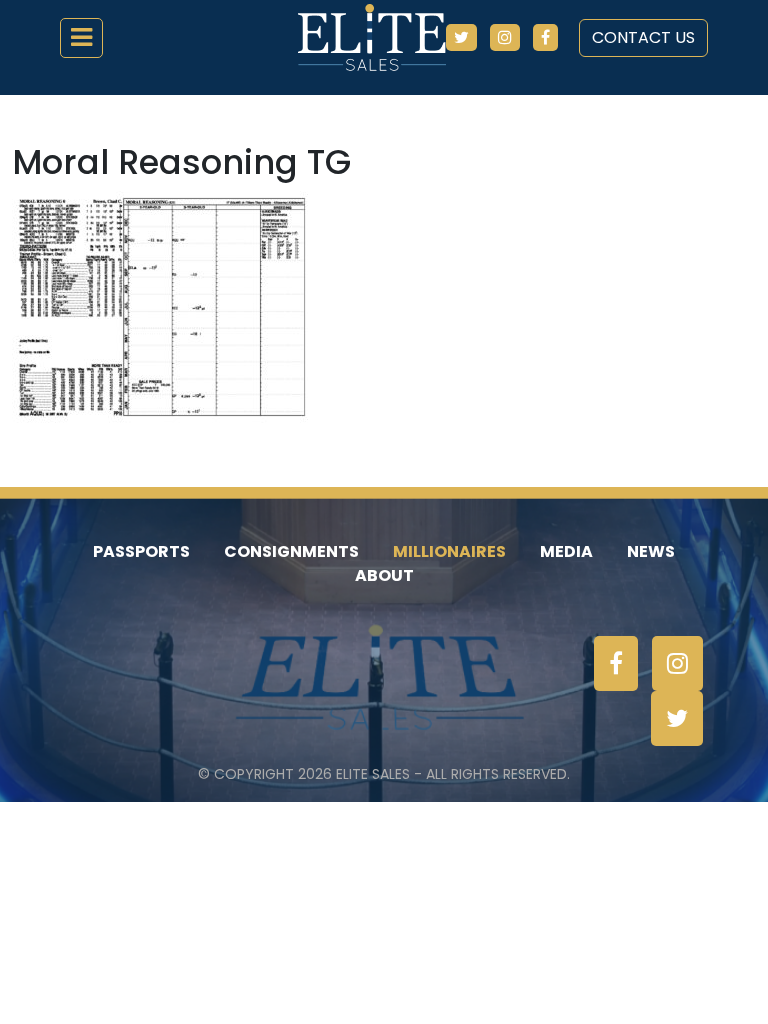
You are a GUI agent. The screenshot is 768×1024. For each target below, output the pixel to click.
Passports (141, 551)
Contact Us (643, 37)
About (384, 575)
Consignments (291, 551)
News (651, 551)
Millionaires (449, 551)
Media (566, 551)
